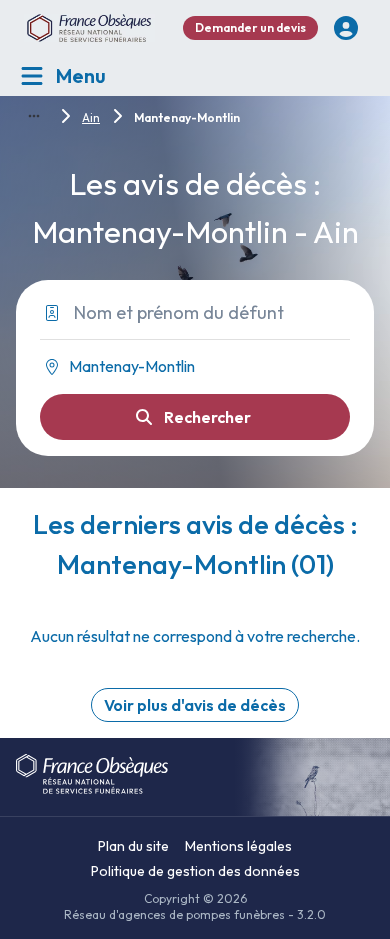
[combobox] (187, 367)
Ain (91, 117)
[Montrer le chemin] (34, 116)
